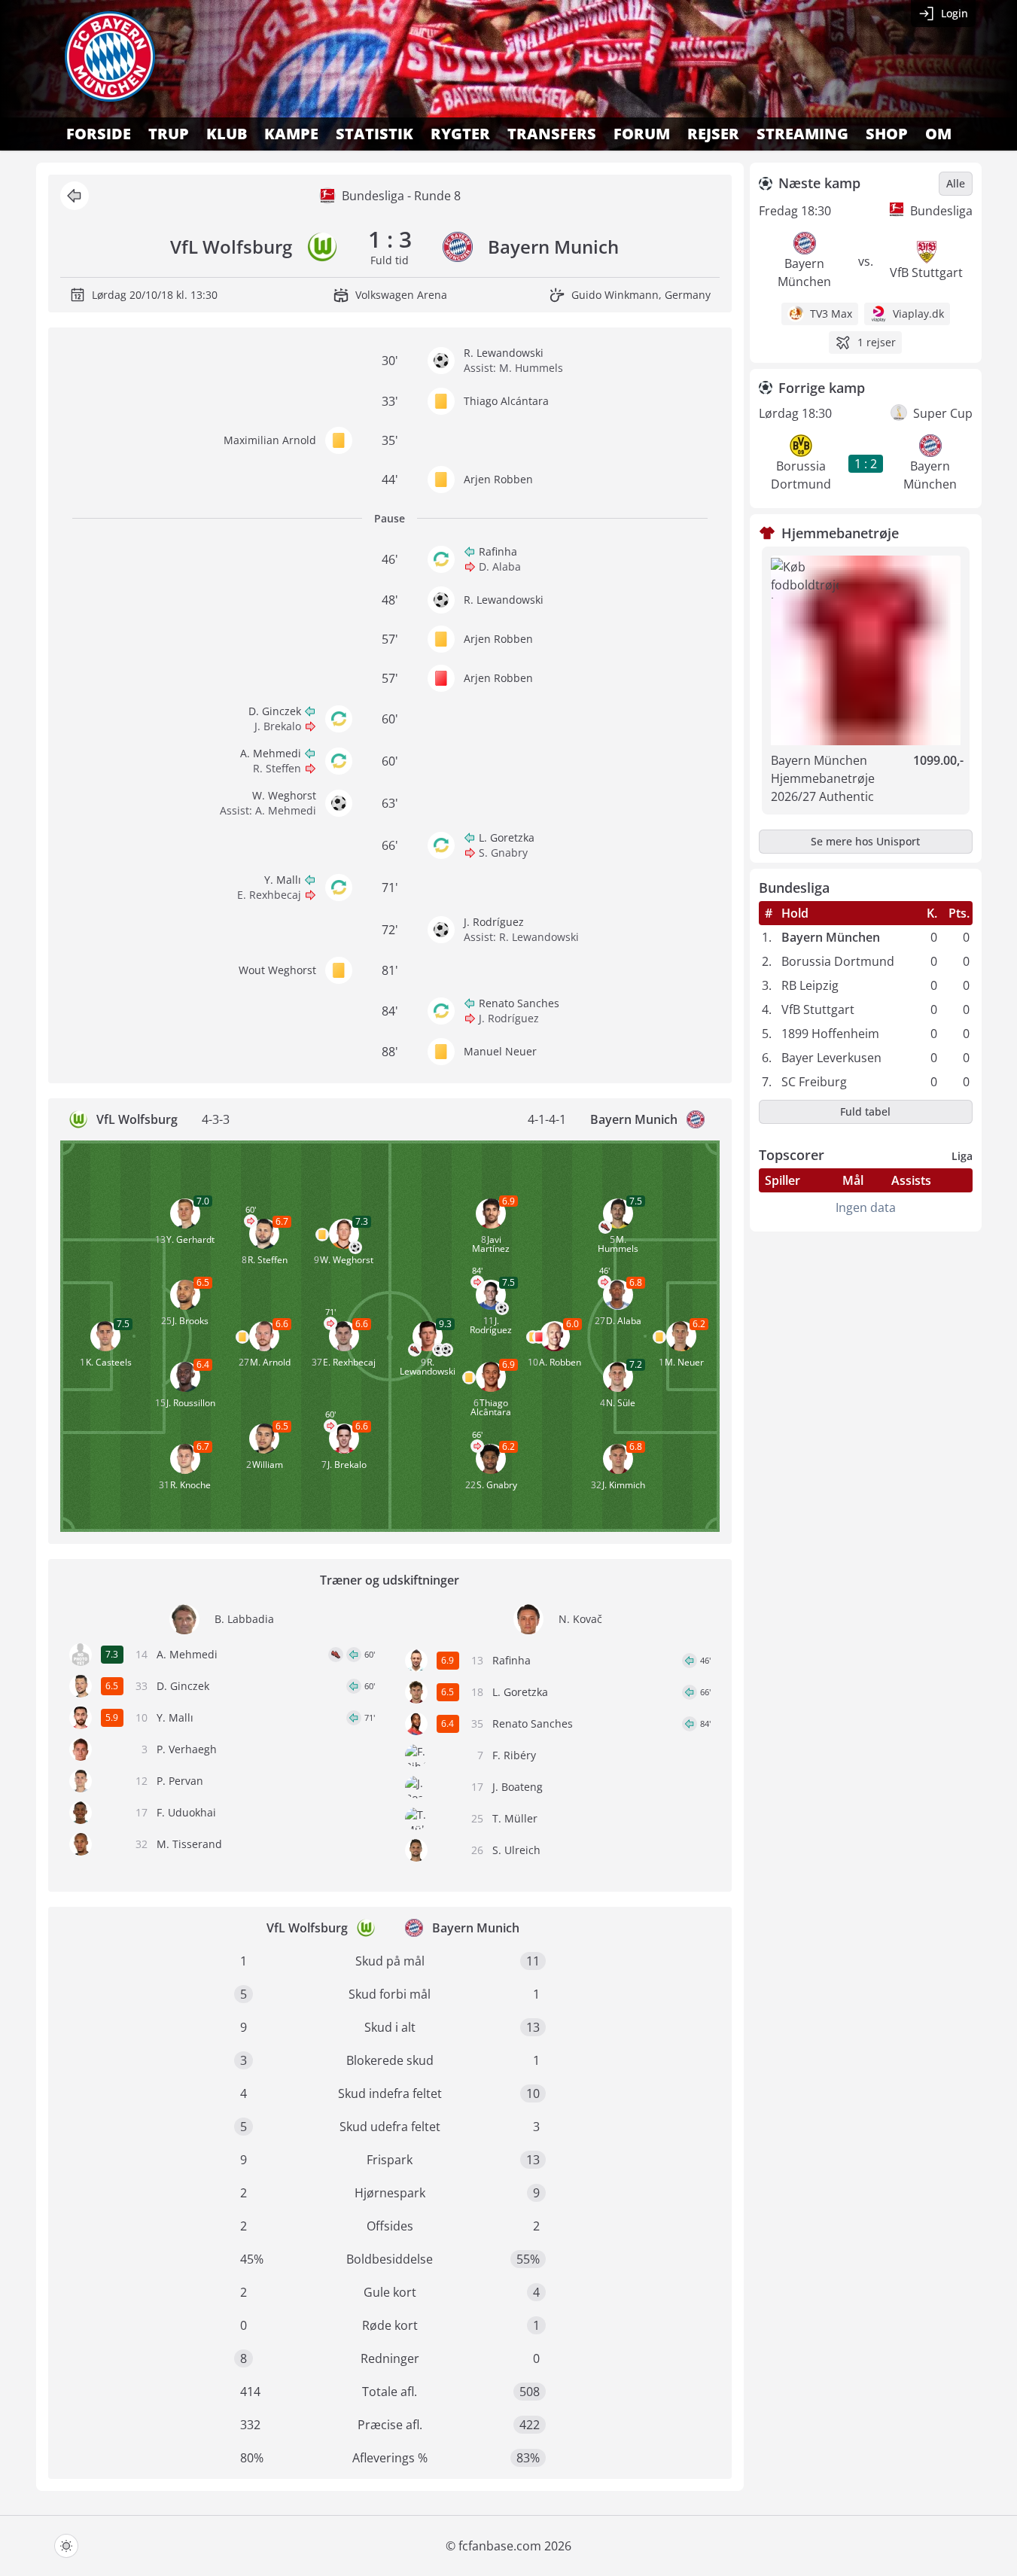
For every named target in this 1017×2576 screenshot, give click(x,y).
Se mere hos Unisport (865, 841)
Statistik (375, 134)
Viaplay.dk (918, 314)
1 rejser (877, 342)
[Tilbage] (75, 196)
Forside (99, 134)
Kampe (291, 134)
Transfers (552, 134)
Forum (642, 134)
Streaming (802, 134)
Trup (169, 134)
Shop (887, 134)
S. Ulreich (516, 1850)
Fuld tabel (865, 1111)
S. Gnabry (503, 853)
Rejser (713, 134)
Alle (956, 183)
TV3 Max (831, 314)
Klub (227, 134)
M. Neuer (684, 1362)
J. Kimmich (624, 1485)
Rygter (460, 134)
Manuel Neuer (500, 1051)
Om (938, 134)
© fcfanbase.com (493, 2546)
